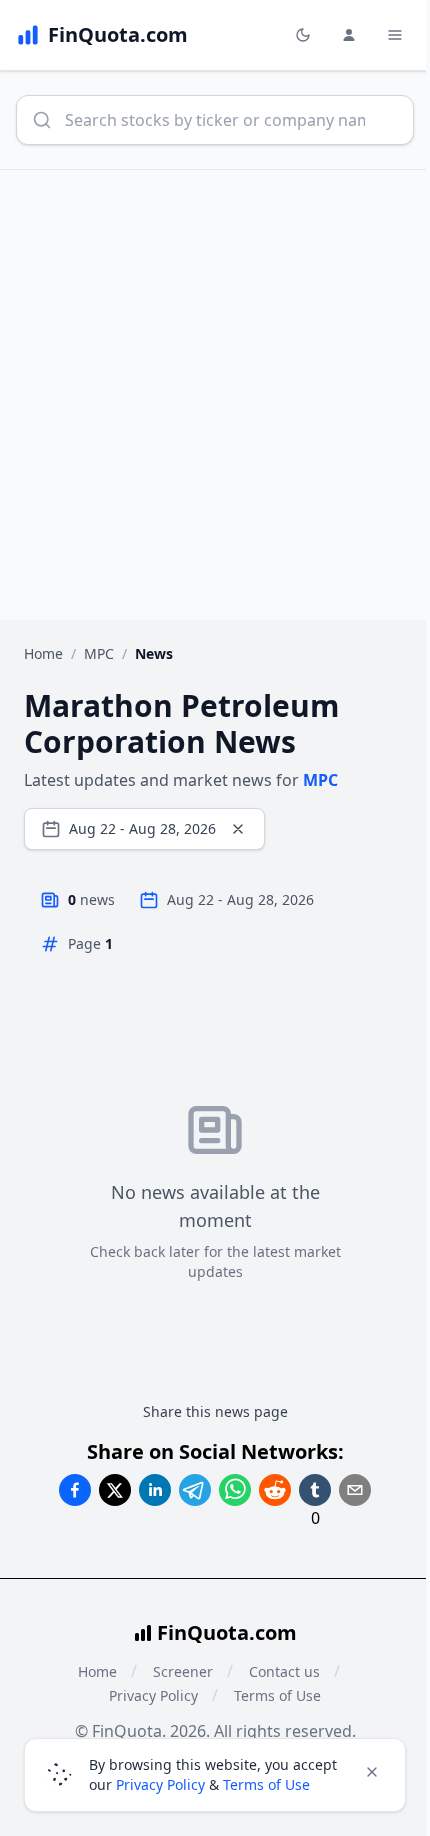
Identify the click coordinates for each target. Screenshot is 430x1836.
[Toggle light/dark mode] (303, 35)
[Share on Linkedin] (155, 1490)
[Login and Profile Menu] (349, 35)
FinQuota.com (227, 1632)
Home (43, 653)
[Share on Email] (355, 1490)
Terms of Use (277, 1695)
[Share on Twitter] (115, 1490)
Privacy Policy (153, 1695)
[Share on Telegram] (195, 1490)
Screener (183, 1671)
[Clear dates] (238, 829)
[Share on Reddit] (275, 1490)
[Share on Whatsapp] (235, 1490)
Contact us (284, 1671)
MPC (99, 653)
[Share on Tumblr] (315, 1490)
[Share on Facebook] (75, 1490)
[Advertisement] (215, 395)
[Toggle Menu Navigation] (395, 35)
